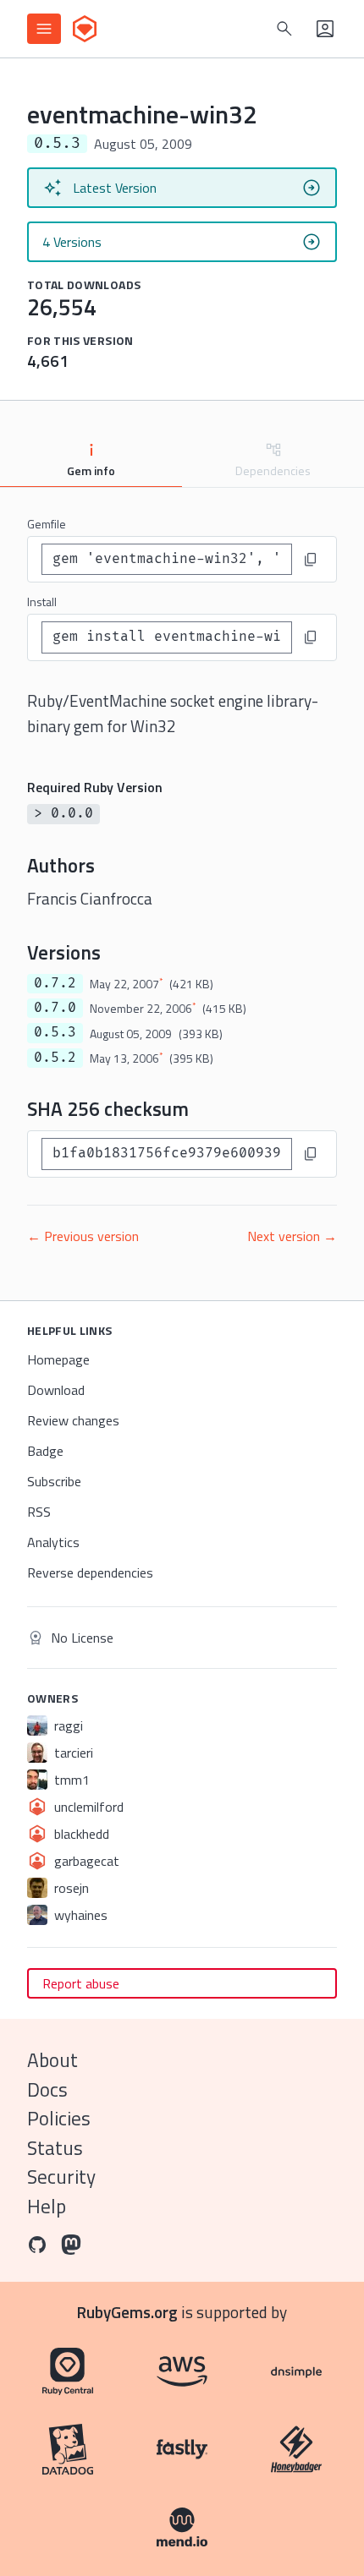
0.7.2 (55, 983)
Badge (45, 1451)
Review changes (73, 1420)
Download (56, 1390)
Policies (59, 2118)
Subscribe (54, 1481)
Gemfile (47, 524)
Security (61, 2177)
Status (55, 2148)
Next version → (292, 1236)
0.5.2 (55, 1058)
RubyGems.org (127, 2312)
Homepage (58, 1359)
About (52, 2060)
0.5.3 (55, 1032)
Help (47, 2206)
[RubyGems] (85, 29)
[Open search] (284, 29)
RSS (39, 1512)
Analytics (53, 1542)
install (42, 602)
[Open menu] (44, 29)
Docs (47, 2089)
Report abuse (81, 1983)
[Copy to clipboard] (311, 560)
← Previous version (83, 1236)
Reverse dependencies (90, 1572)
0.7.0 (55, 1008)
